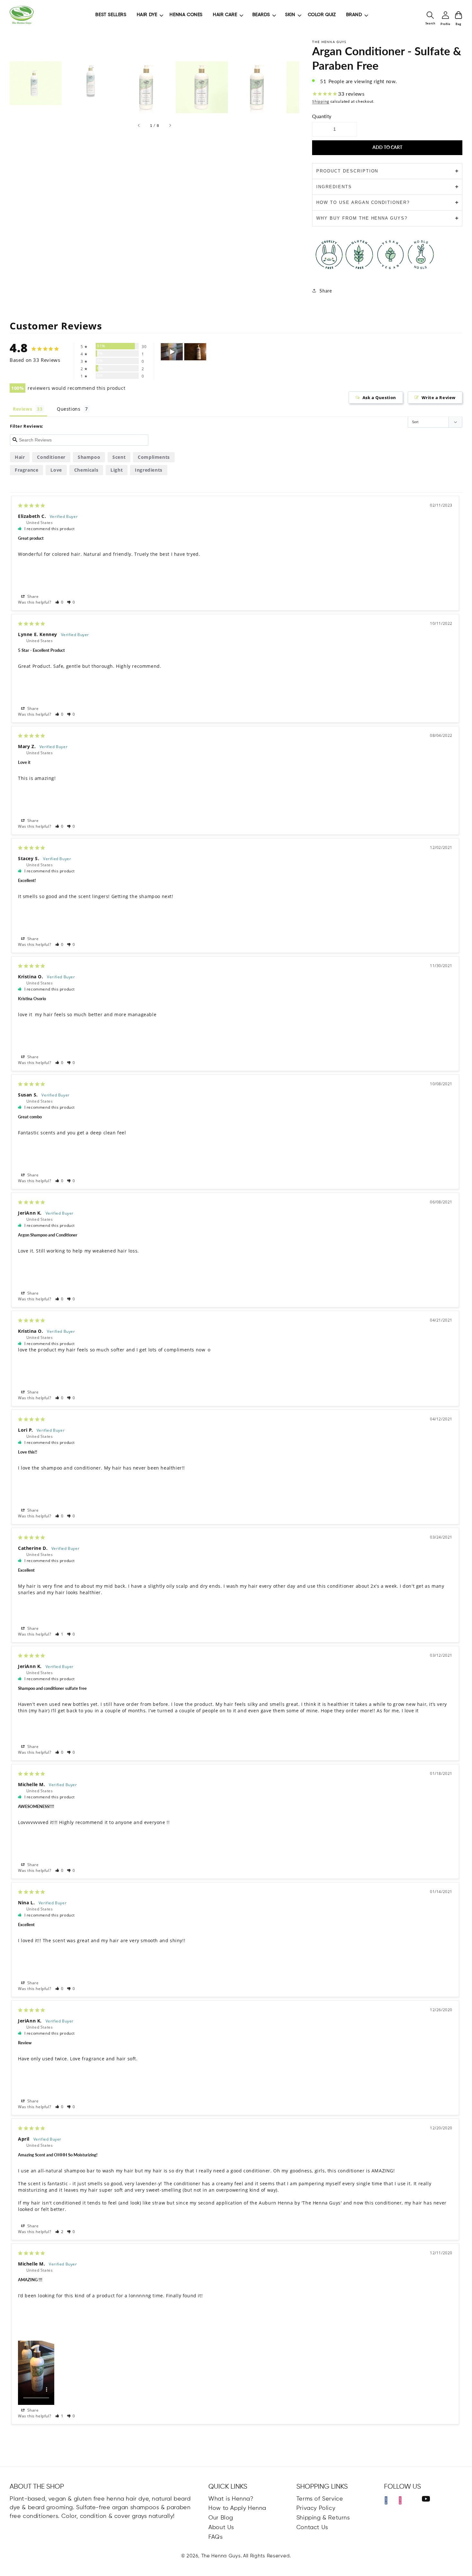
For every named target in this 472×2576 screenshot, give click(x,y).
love (56, 470)
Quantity (322, 116)
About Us (221, 2528)
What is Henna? (231, 2499)
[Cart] (459, 15)
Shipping (321, 101)
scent (119, 457)
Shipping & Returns (323, 2518)
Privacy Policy (316, 2508)
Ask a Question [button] (379, 397)
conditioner (51, 457)
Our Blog (221, 2518)
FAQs (215, 2537)
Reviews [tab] (22, 409)
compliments (154, 457)
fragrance (26, 470)
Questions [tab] (69, 409)
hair (20, 457)
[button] (60, 602)
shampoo (89, 457)
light (117, 470)
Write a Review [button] (439, 397)
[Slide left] (139, 126)
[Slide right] (170, 126)
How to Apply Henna (237, 2508)
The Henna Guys (221, 2556)
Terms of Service (320, 2499)
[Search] (430, 15)
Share (326, 291)
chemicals (86, 470)
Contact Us (312, 2528)
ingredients (149, 470)
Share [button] (32, 596)
